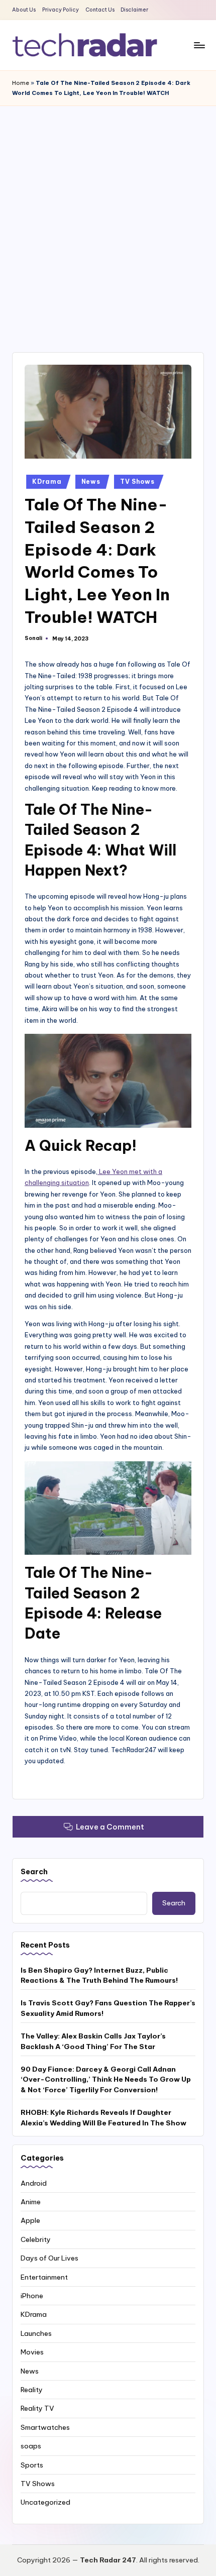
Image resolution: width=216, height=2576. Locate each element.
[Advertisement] (108, 219)
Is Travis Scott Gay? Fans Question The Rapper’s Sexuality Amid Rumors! (108, 2008)
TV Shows (137, 481)
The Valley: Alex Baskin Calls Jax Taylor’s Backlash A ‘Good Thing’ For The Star (93, 2041)
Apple (30, 2220)
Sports (32, 2465)
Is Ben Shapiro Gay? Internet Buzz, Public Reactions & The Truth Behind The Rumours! (99, 1975)
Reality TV (37, 2408)
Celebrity (36, 2239)
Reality (32, 2390)
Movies (32, 2352)
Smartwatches (45, 2427)
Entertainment (44, 2277)
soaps (31, 2446)
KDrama (47, 481)
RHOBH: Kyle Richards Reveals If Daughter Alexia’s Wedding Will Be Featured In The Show (103, 2117)
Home (21, 83)
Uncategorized (45, 2502)
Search (34, 1872)
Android (34, 2183)
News (91, 481)
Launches (36, 2333)
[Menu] (199, 45)
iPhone (32, 2296)
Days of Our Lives (49, 2258)
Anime (31, 2202)
